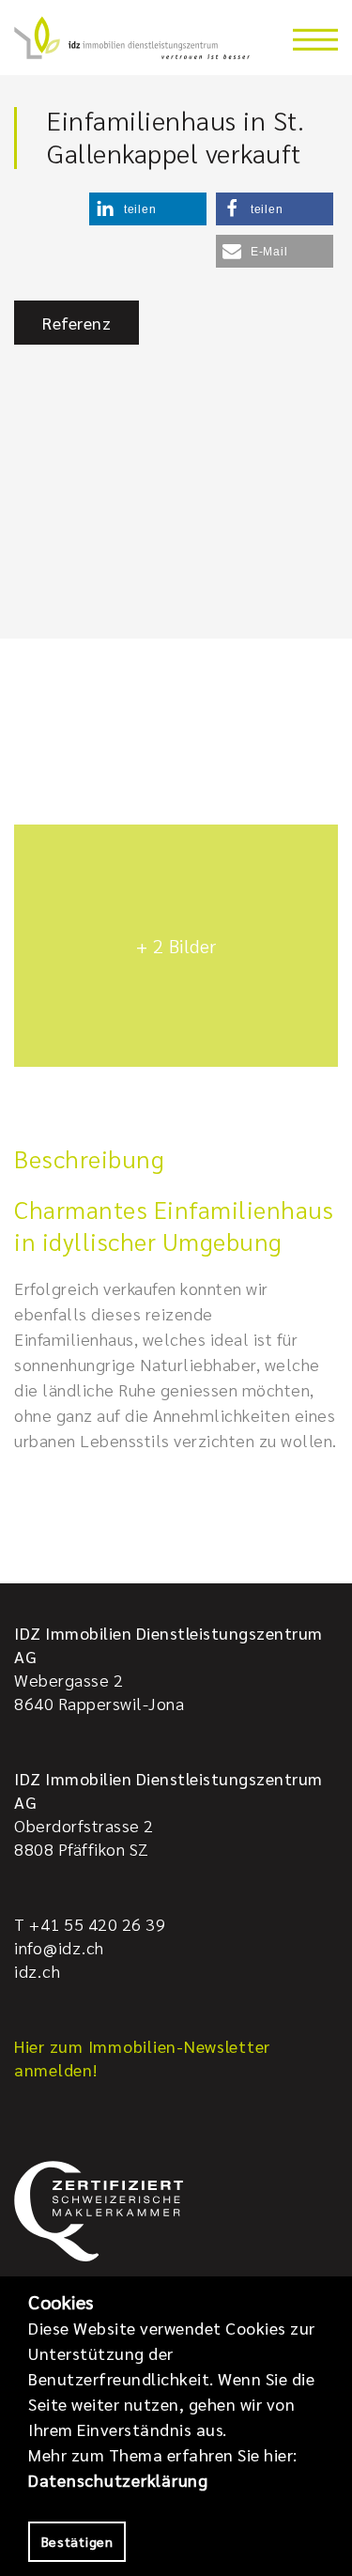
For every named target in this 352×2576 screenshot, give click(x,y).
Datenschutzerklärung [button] (118, 2480)
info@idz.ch (59, 1947)
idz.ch (37, 1971)
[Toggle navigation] (315, 39)
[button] (148, 209)
